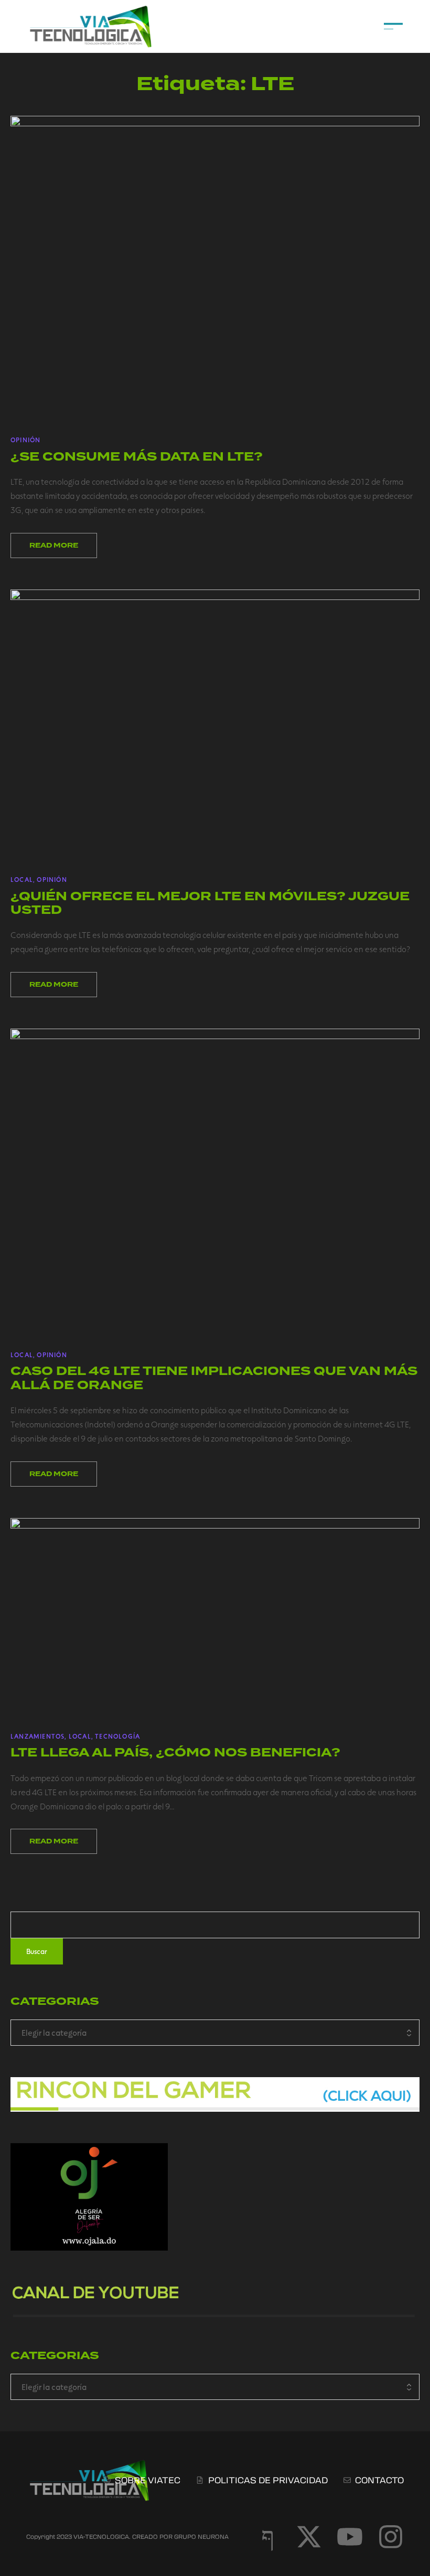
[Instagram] (391, 2537)
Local (22, 879)
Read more (54, 545)
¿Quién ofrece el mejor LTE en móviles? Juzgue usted (210, 903)
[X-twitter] (309, 2537)
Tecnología (117, 1736)
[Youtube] (350, 2537)
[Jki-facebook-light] (268, 2537)
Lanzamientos (37, 1736)
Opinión (25, 440)
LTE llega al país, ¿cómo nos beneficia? (175, 1753)
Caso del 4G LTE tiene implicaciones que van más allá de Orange (214, 1378)
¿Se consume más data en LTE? (137, 457)
